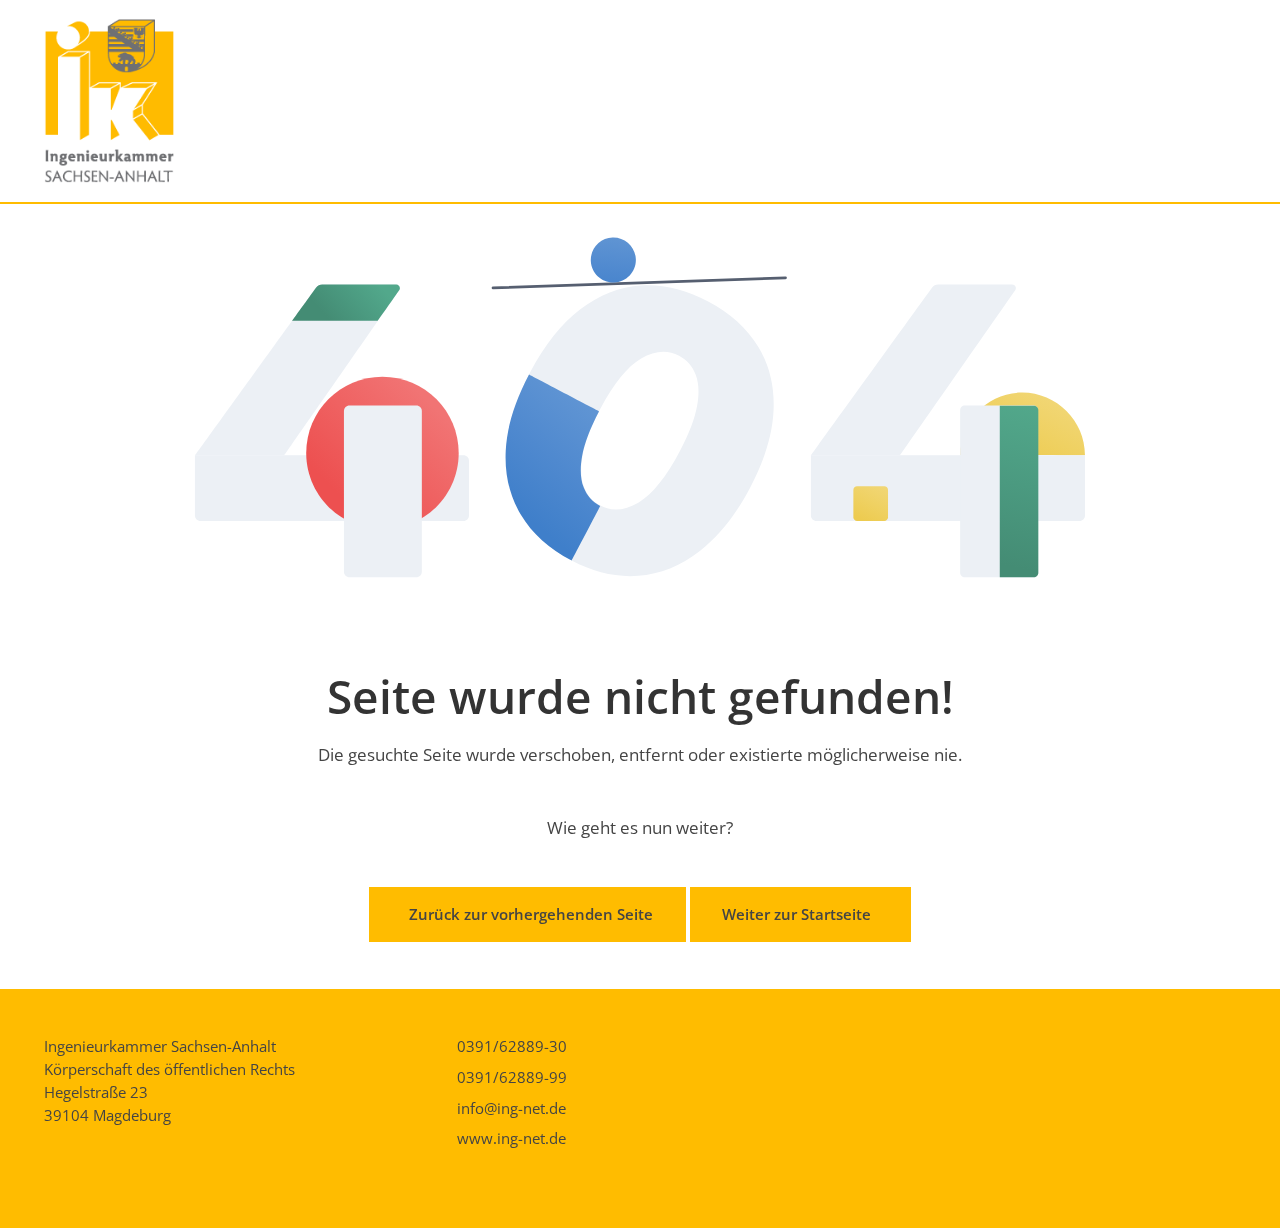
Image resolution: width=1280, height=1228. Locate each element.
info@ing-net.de (511, 1108)
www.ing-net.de (511, 1138)
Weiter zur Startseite (796, 914)
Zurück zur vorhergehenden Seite (531, 914)
